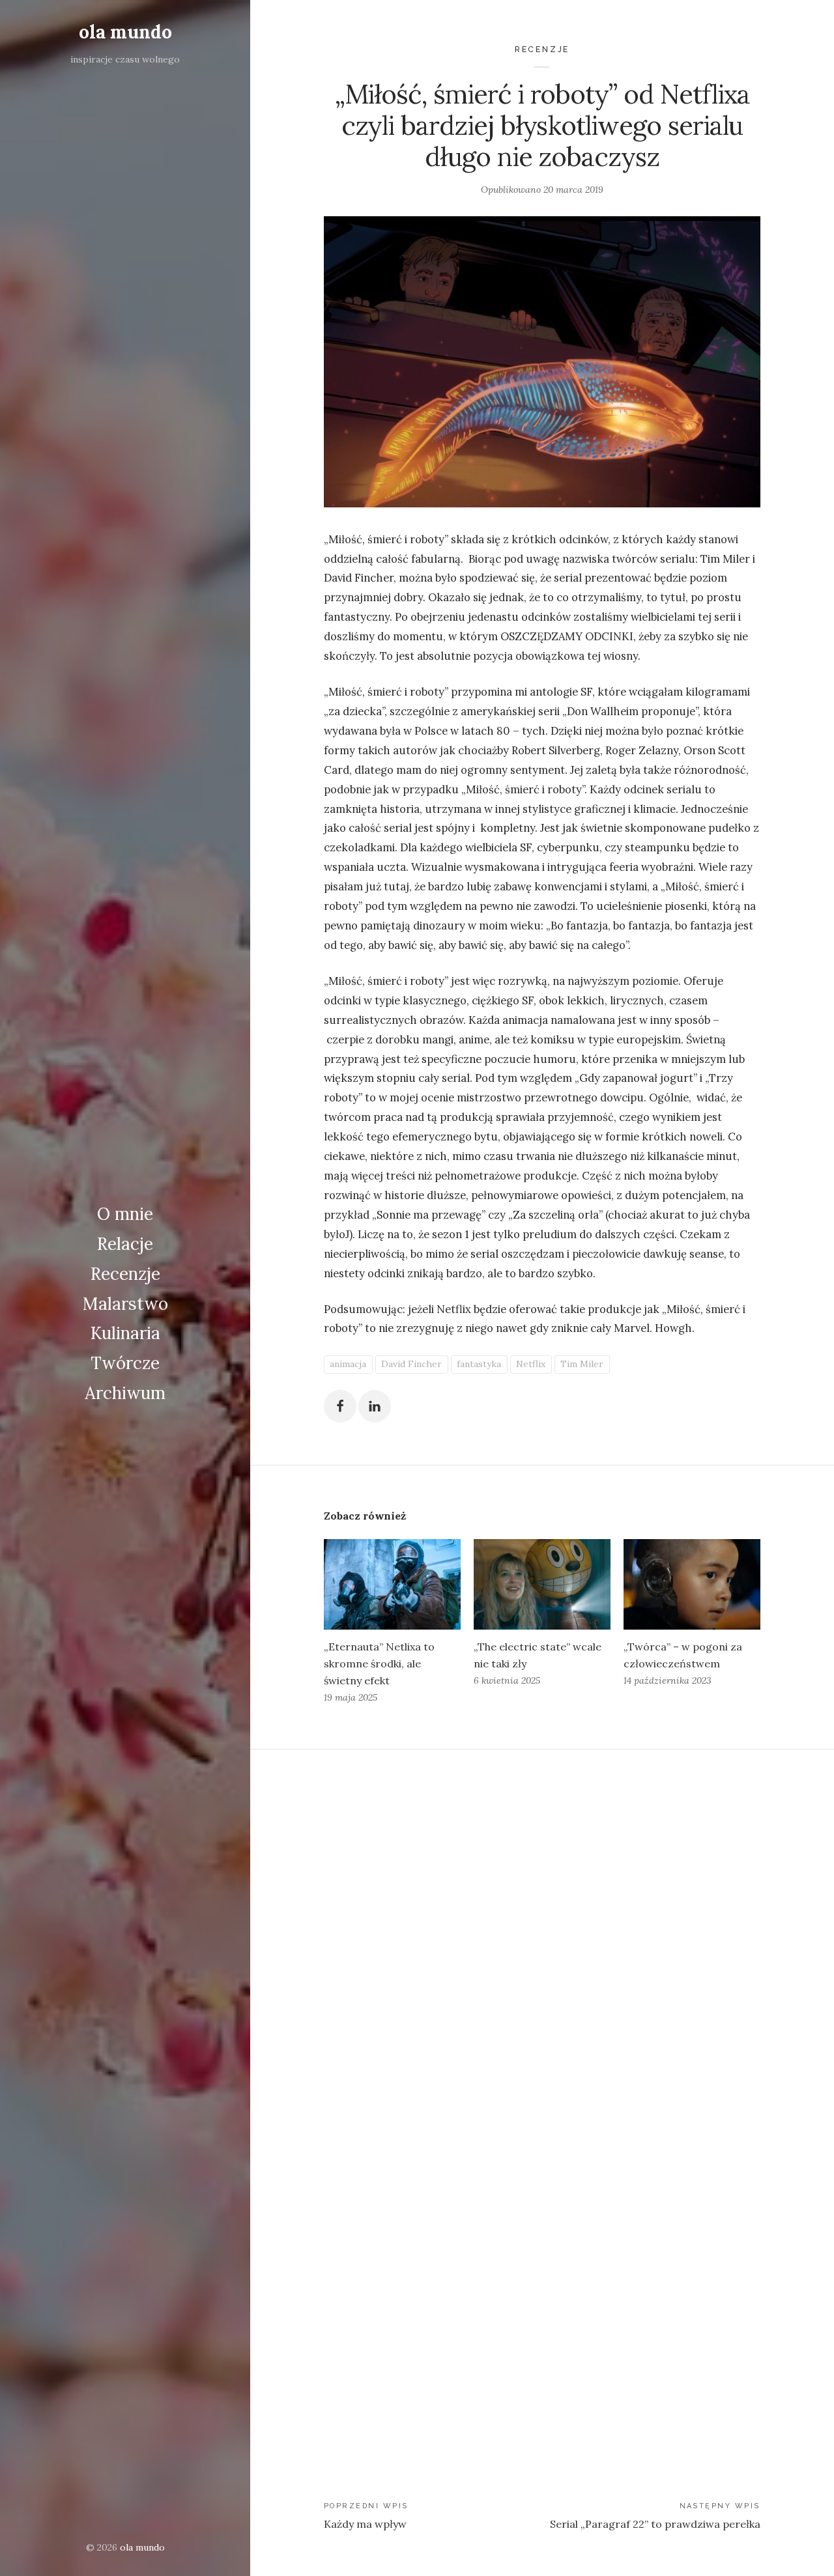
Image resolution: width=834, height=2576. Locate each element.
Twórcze (125, 1363)
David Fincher (411, 1364)
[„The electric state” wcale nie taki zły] (542, 1584)
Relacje (125, 1244)
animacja (348, 1364)
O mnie (125, 1214)
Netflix (531, 1364)
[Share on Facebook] (340, 1406)
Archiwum (125, 1393)
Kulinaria (125, 1333)
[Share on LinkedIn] (375, 1406)
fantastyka (479, 1364)
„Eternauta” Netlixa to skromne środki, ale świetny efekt (379, 1663)
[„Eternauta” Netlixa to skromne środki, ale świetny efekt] (392, 1584)
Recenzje (125, 1274)
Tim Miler (582, 1364)
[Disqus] (542, 1929)
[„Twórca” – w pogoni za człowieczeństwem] (692, 1584)
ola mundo (125, 32)
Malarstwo (125, 1304)
